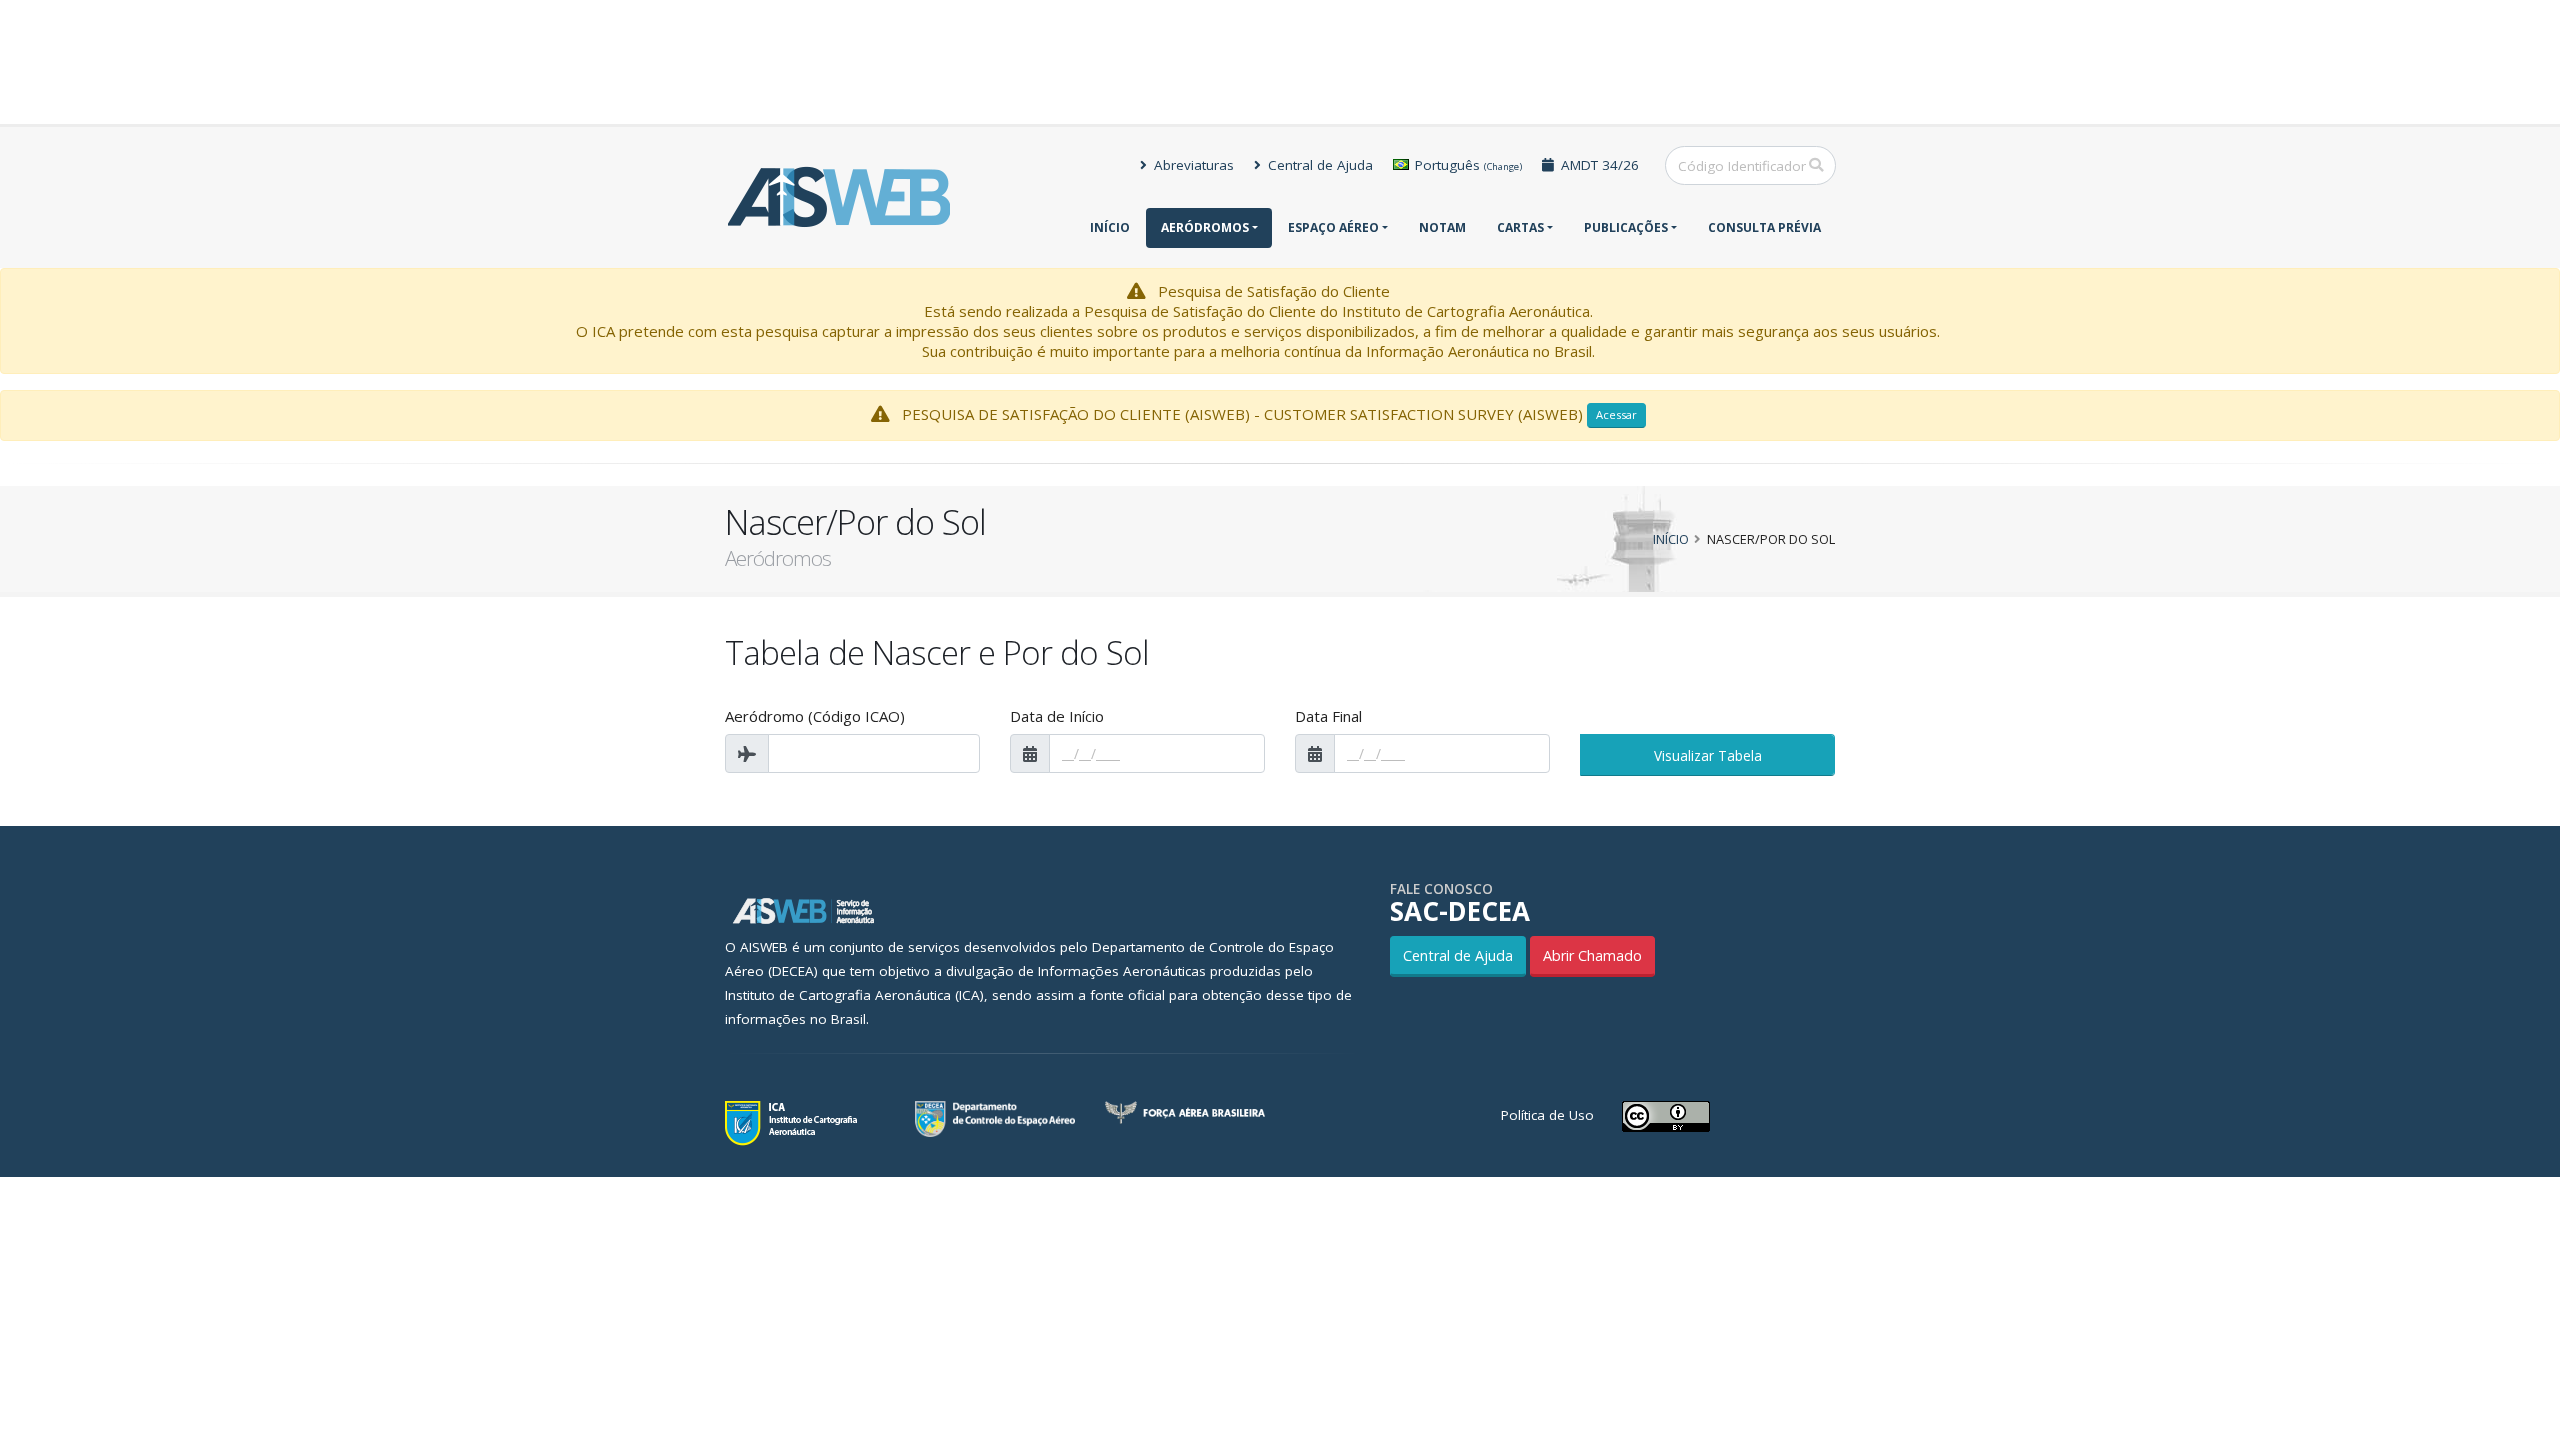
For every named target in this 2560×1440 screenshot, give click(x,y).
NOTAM (1442, 227)
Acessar (1616, 414)
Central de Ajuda (1318, 165)
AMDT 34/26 (1598, 165)
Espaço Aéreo (1333, 227)
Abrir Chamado (1592, 955)
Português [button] (1466, 165)
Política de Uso (1547, 1115)
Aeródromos (1205, 227)
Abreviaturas (1192, 165)
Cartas (1520, 227)
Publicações (1626, 227)
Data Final (1328, 716)
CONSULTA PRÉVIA (1764, 227)
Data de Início (1057, 716)
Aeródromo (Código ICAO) (815, 716)
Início (1110, 227)
